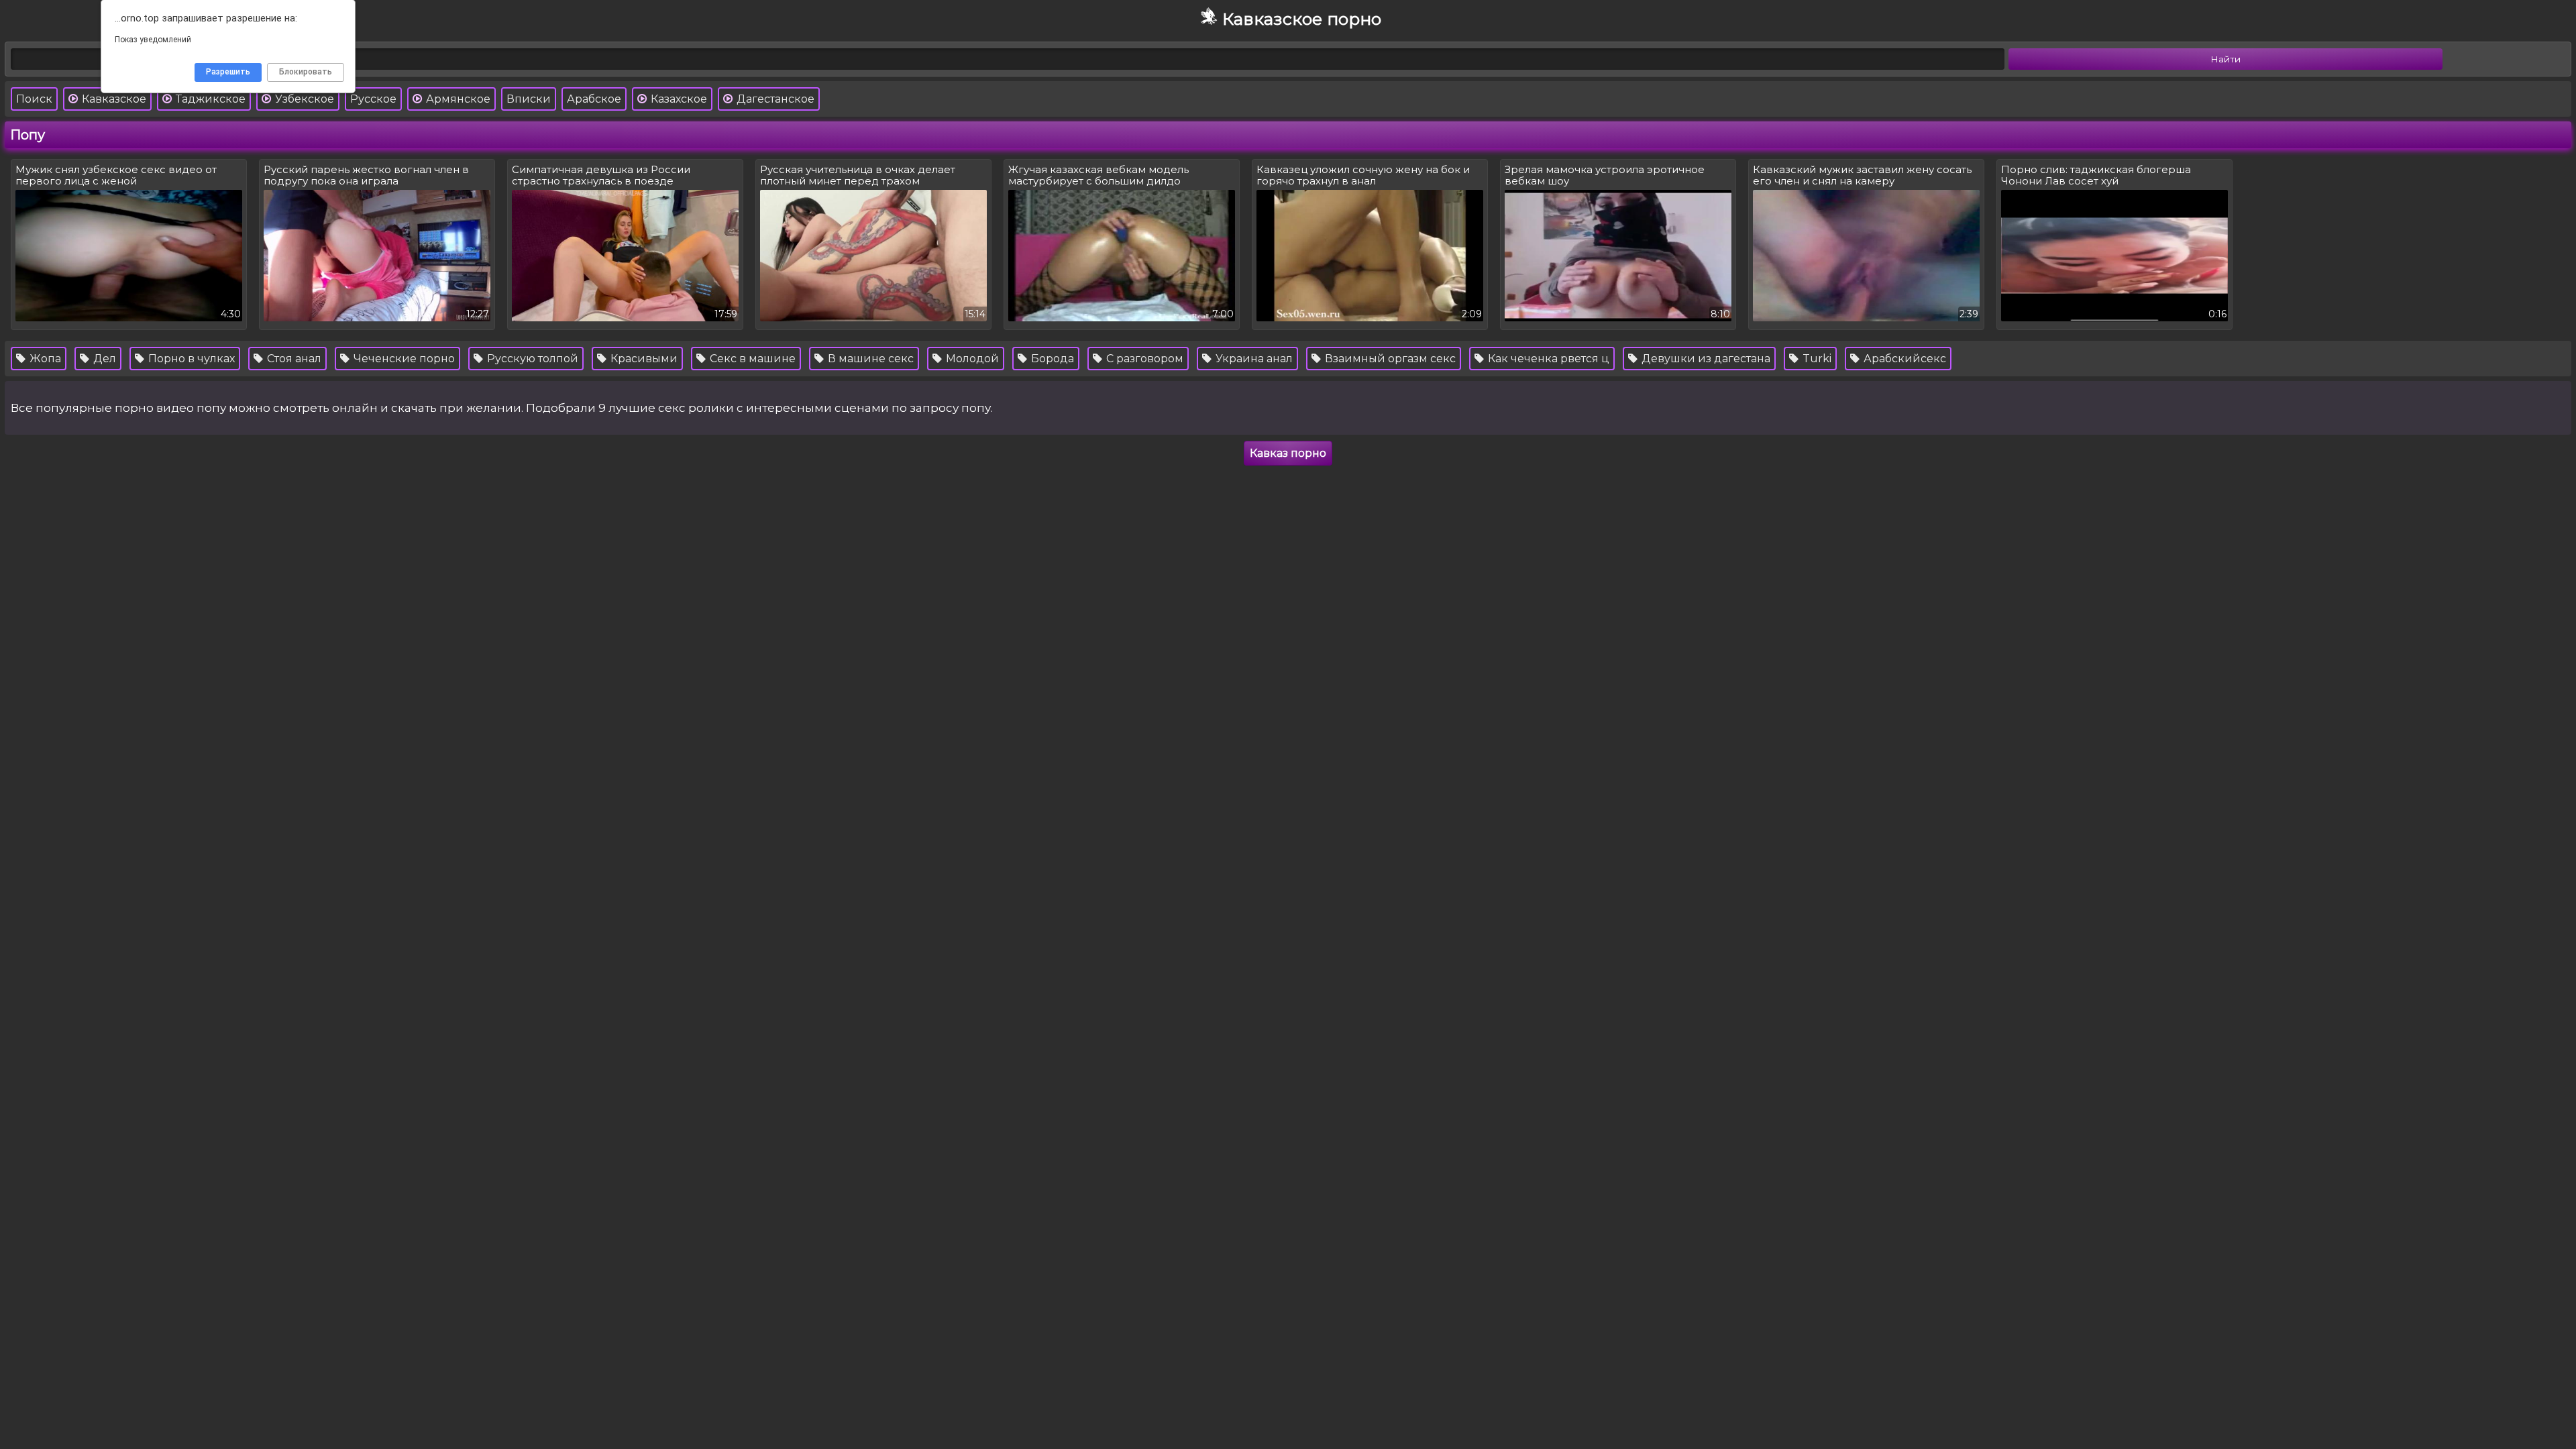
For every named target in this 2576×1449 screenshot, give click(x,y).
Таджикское (209, 99)
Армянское (457, 99)
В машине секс (869, 359)
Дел (103, 359)
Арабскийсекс (1903, 359)
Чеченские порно (403, 359)
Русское (373, 99)
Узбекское (303, 99)
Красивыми (643, 359)
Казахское (678, 99)
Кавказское (113, 99)
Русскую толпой (531, 359)
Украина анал (1253, 359)
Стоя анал (293, 359)
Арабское (594, 99)
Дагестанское (774, 99)
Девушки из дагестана (1705, 359)
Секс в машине (751, 359)
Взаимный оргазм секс (1389, 359)
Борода (1051, 359)
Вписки (529, 99)
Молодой (971, 359)
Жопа (44, 359)
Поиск (34, 99)
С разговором (1143, 359)
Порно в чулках (190, 359)
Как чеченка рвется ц (1547, 359)
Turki (1816, 359)
